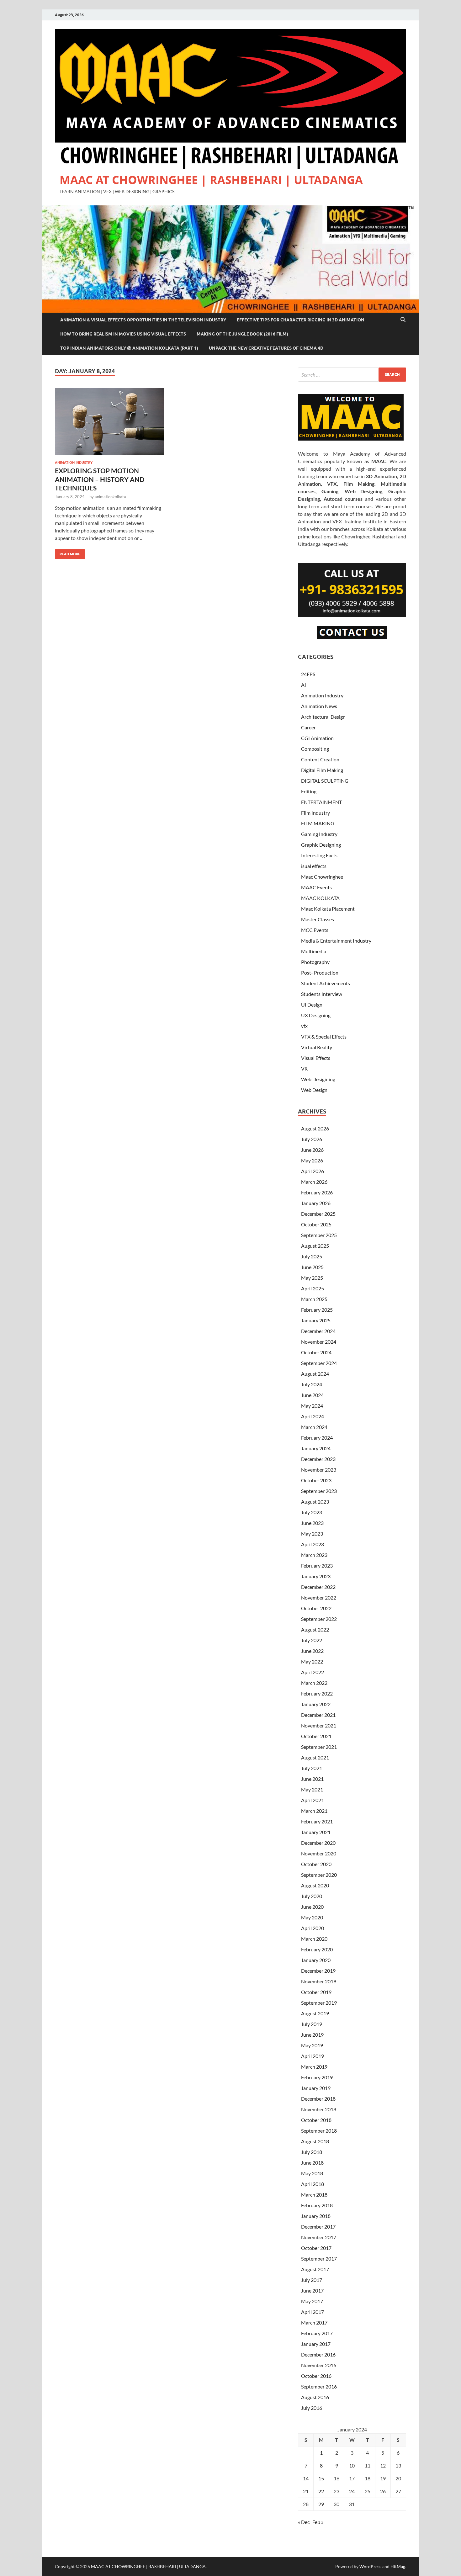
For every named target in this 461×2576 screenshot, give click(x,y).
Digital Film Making (322, 770)
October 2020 (316, 1864)
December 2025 (318, 1214)
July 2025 (312, 1256)
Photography (315, 962)
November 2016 (319, 2365)
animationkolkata (110, 497)
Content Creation (320, 759)
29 (321, 2504)
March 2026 (314, 1182)
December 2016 (318, 2354)
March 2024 (314, 1427)
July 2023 (312, 1512)
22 (321, 2491)
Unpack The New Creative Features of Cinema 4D (266, 348)
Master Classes (318, 919)
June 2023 (312, 1523)
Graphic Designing (321, 845)
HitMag (398, 2566)
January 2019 (316, 2088)
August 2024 (315, 1374)
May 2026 (312, 1160)
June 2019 (312, 2035)
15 (321, 2478)
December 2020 (318, 1843)
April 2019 (313, 2056)
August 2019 (315, 2013)
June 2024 (312, 1395)
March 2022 (314, 1683)
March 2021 (314, 1811)
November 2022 (319, 1597)
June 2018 (312, 2163)
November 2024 (319, 1342)
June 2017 (312, 2290)
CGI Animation (317, 738)
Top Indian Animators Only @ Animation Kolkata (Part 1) (129, 348)
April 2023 (313, 1544)
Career (308, 727)
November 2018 (319, 2109)
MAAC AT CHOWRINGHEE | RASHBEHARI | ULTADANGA (211, 180)
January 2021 (316, 1832)
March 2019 (314, 2067)
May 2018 (312, 2173)
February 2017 (317, 2333)
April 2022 (313, 1672)
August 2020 (315, 1885)
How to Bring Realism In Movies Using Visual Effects (123, 334)
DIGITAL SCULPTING (325, 781)
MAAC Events (316, 887)
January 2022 (316, 1704)
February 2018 (317, 2205)
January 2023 (316, 1576)
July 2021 (312, 1768)
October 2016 (316, 2376)
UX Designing (316, 1015)
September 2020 (319, 1875)
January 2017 (316, 2344)
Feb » (318, 2522)
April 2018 (313, 2184)
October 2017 (316, 2248)
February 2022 (317, 1693)
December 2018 (318, 2099)
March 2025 (314, 1299)
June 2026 (312, 1150)
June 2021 (312, 1779)
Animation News (319, 706)
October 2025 (316, 1224)
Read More (68, 553)
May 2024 (312, 1406)
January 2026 (316, 1203)
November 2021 (319, 1725)
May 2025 (312, 1278)
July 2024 (312, 1384)
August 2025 (315, 1246)
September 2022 (319, 1619)
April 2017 (313, 2312)
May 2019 (312, 2045)
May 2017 (312, 2301)
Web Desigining (318, 1079)
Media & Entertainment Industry (336, 941)
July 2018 (312, 2152)
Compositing (315, 749)
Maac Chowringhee (322, 877)
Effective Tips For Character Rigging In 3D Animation (301, 320)
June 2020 (312, 1907)
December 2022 (318, 1587)
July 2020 (312, 1896)
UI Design (312, 1005)
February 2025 (317, 1310)
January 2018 (316, 2216)
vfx (304, 1026)
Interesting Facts (319, 855)
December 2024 (318, 1331)
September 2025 (319, 1235)
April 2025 (313, 1288)
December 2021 (318, 1715)
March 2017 (314, 2322)
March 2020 (314, 1939)
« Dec (304, 2522)
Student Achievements (326, 983)
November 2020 (319, 1853)
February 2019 (317, 2077)
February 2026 (317, 1192)
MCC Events (315, 930)
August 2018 (315, 2141)
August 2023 (315, 1502)
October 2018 (316, 2120)
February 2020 (317, 1949)
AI (304, 685)
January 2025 (316, 1320)
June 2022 (312, 1651)
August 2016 (315, 2397)
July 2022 (312, 1640)
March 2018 (314, 2195)
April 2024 (313, 1416)
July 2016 (312, 2408)
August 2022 (315, 1629)
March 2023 (314, 1555)
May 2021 (312, 1789)
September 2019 (319, 2003)
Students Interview (322, 994)
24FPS (308, 674)
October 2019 (316, 1992)
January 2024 (316, 1448)
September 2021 (319, 1747)
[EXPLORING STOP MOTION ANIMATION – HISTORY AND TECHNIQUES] (109, 422)
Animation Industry (74, 463)
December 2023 (318, 1459)
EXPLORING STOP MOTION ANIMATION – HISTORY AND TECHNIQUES (100, 479)
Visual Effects (316, 1058)
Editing (309, 791)
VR (304, 1068)
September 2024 (319, 1363)
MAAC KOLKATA (320, 898)
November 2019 (319, 1981)
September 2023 (319, 1491)
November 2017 (319, 2237)
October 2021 (316, 1736)
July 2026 (312, 1139)
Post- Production (320, 973)
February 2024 (317, 1438)
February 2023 (317, 1566)
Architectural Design (323, 717)
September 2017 (319, 2259)
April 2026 (313, 1171)
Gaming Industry (319, 834)
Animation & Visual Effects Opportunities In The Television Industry (143, 320)
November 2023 (319, 1470)
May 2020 (312, 1917)
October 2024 (316, 1352)
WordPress (370, 2566)
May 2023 (312, 1534)
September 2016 (319, 2386)
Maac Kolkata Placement (328, 909)
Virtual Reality (317, 1047)
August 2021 (315, 1757)
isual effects (314, 866)
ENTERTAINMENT (321, 802)
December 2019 (318, 1971)
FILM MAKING (318, 823)
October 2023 (316, 1480)
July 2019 (312, 2024)
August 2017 (315, 2269)
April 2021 (313, 1800)
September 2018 (319, 2131)
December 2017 (318, 2227)
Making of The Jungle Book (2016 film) (242, 334)
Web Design (314, 1090)
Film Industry (315, 813)
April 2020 (313, 1928)
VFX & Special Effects (324, 1037)
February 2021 (317, 1821)
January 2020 (316, 1960)
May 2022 (312, 1661)
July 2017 (312, 2280)
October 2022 (316, 1608)
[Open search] (403, 320)
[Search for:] (352, 375)
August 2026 (315, 1128)
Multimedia (314, 951)
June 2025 (312, 1267)
